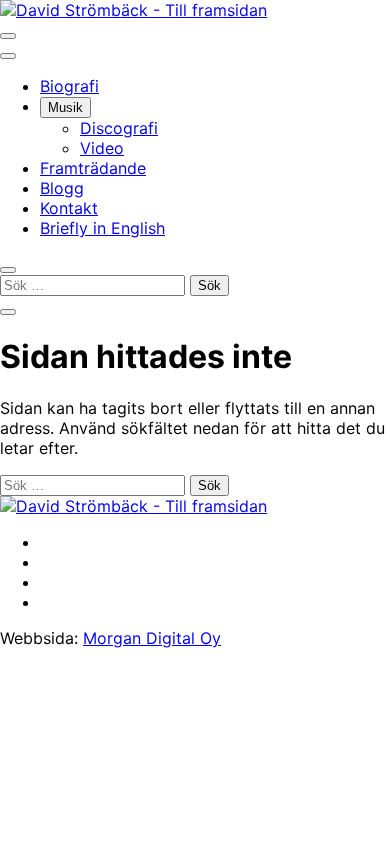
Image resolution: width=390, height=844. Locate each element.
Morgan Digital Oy (152, 638)
